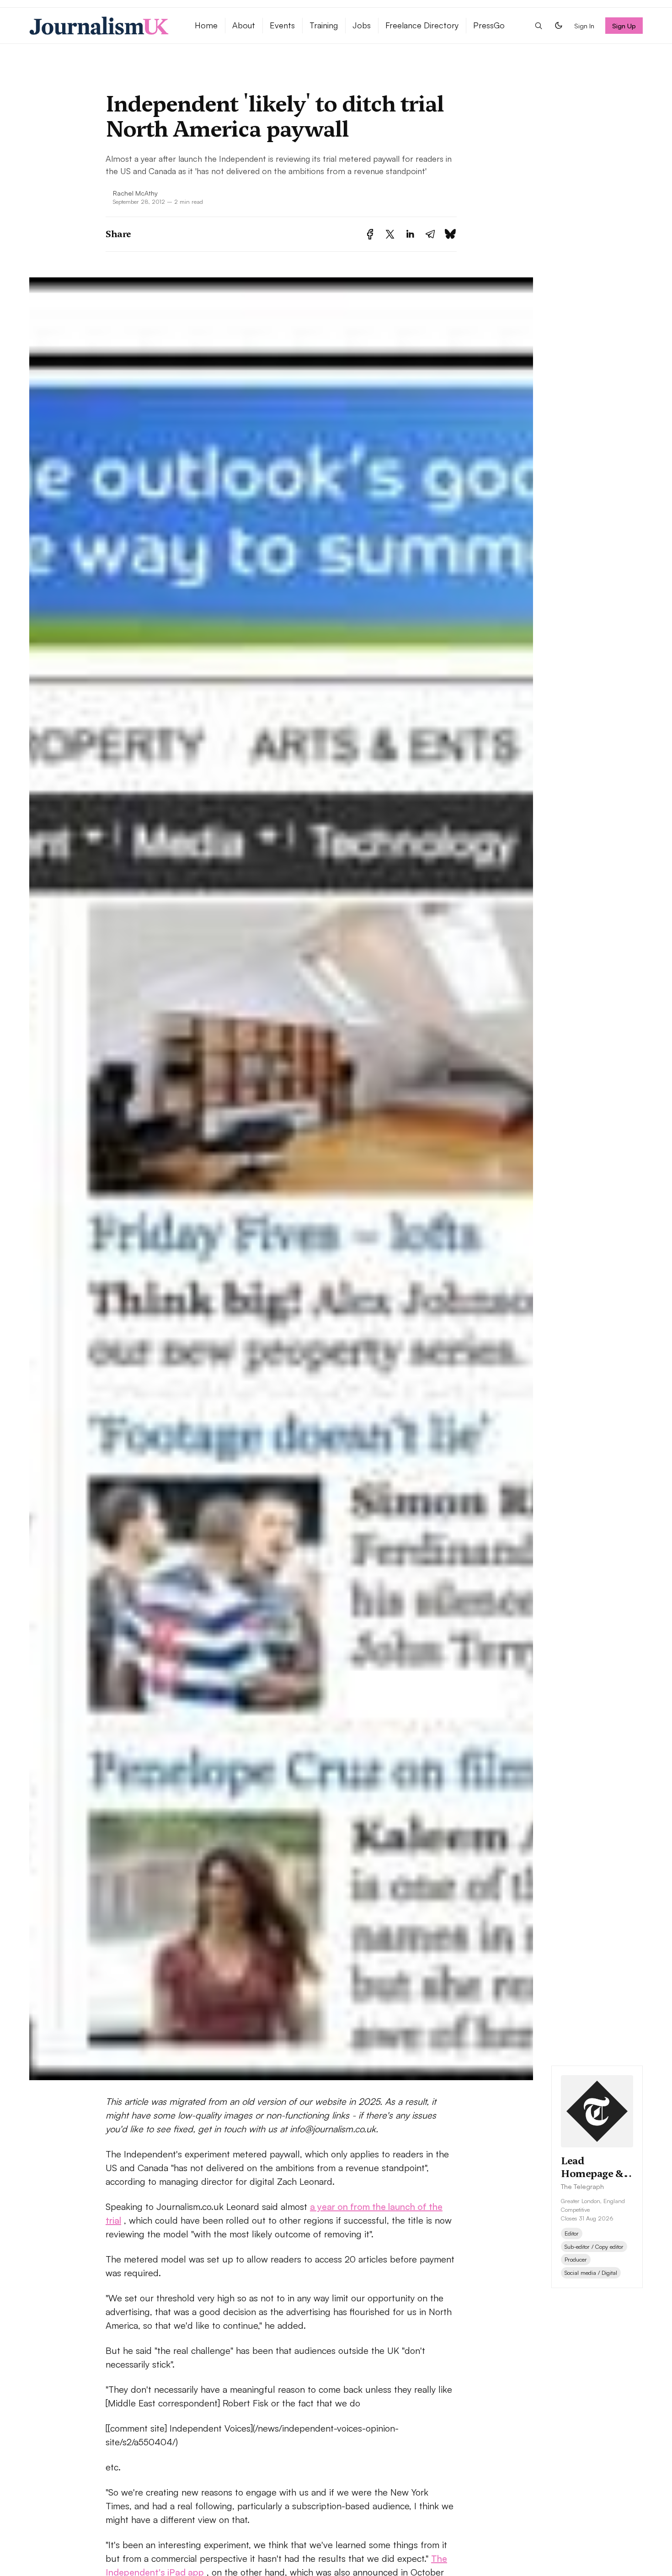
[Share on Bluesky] (450, 234)
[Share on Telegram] (430, 234)
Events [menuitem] (282, 25)
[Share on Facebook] (370, 234)
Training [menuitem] (324, 25)
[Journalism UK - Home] (101, 26)
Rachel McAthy (135, 193)
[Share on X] (390, 234)
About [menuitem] (244, 25)
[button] (539, 26)
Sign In (584, 26)
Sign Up (624, 26)
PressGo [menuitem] (489, 25)
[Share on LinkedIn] (410, 234)
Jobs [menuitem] (362, 25)
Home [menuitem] (206, 25)
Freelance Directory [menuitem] (422, 25)
